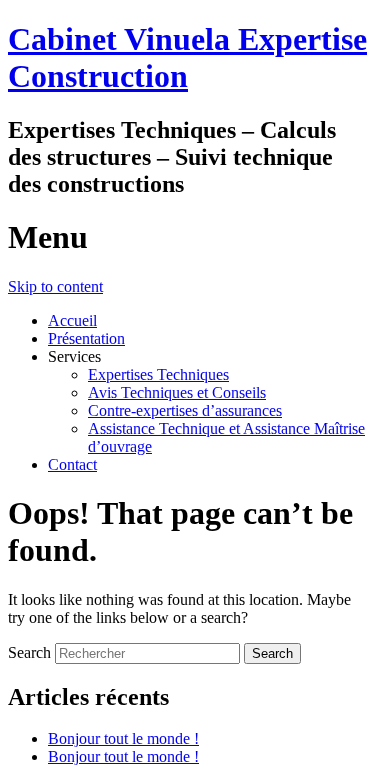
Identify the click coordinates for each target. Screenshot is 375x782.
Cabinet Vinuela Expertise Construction (187, 57)
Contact (72, 464)
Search (29, 652)
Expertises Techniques (158, 374)
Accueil (72, 320)
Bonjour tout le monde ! (123, 738)
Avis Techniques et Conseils (177, 392)
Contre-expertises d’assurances (185, 410)
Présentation (86, 338)
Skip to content (55, 286)
